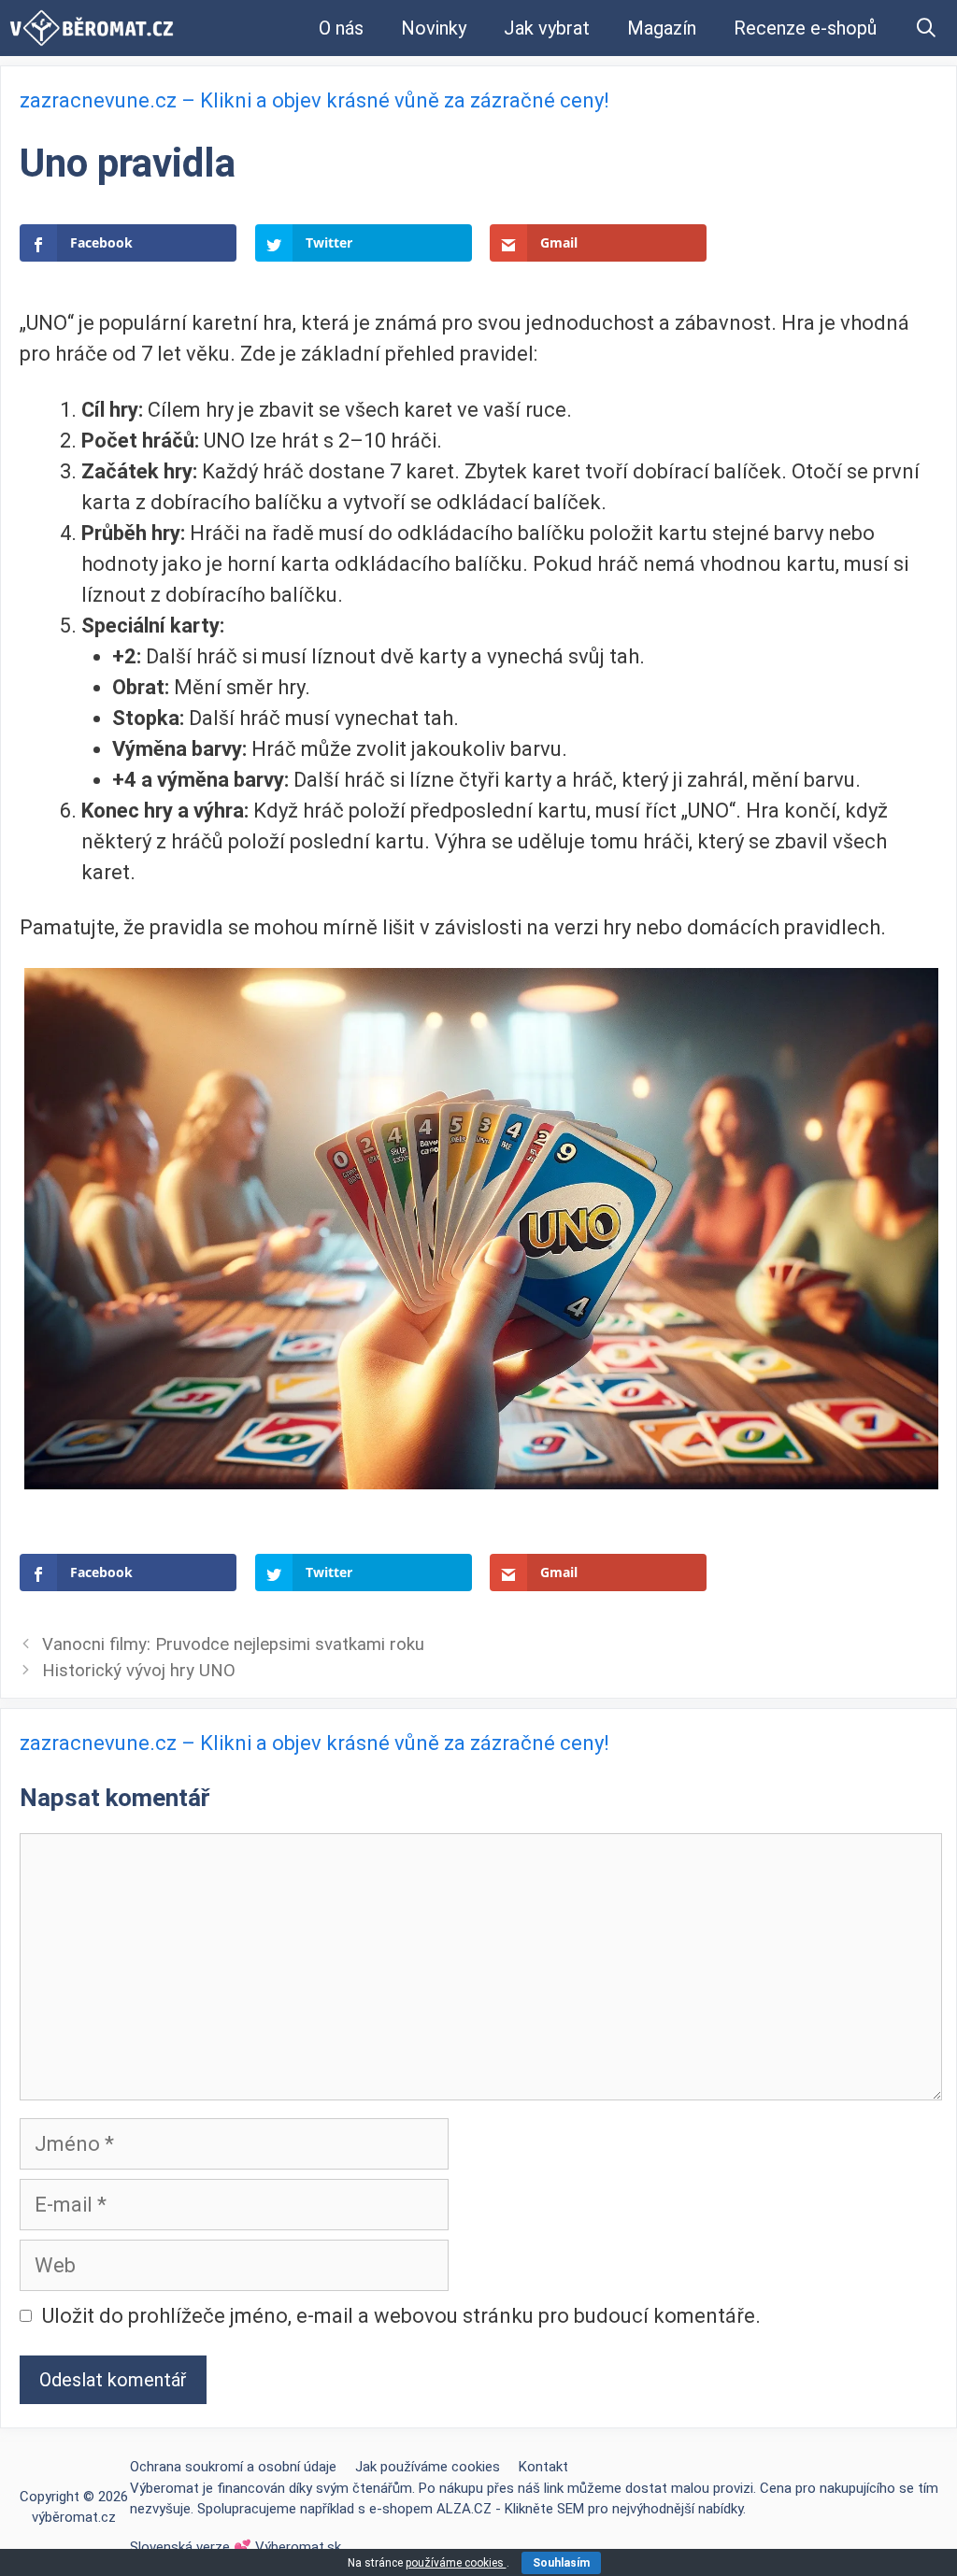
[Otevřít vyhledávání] (926, 28)
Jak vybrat (547, 28)
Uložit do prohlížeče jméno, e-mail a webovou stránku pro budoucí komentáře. (401, 2316)
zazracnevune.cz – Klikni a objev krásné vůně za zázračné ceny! (314, 100)
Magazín (662, 28)
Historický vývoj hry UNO (139, 1671)
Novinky (434, 28)
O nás (341, 28)
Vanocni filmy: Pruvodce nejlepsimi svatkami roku (233, 1644)
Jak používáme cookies (428, 2467)
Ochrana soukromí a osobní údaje (233, 2467)
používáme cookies (456, 2563)
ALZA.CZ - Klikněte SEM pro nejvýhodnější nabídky (590, 2509)
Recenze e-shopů (805, 28)
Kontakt (543, 2467)
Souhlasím (561, 2563)
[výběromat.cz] (92, 28)
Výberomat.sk (298, 2547)
